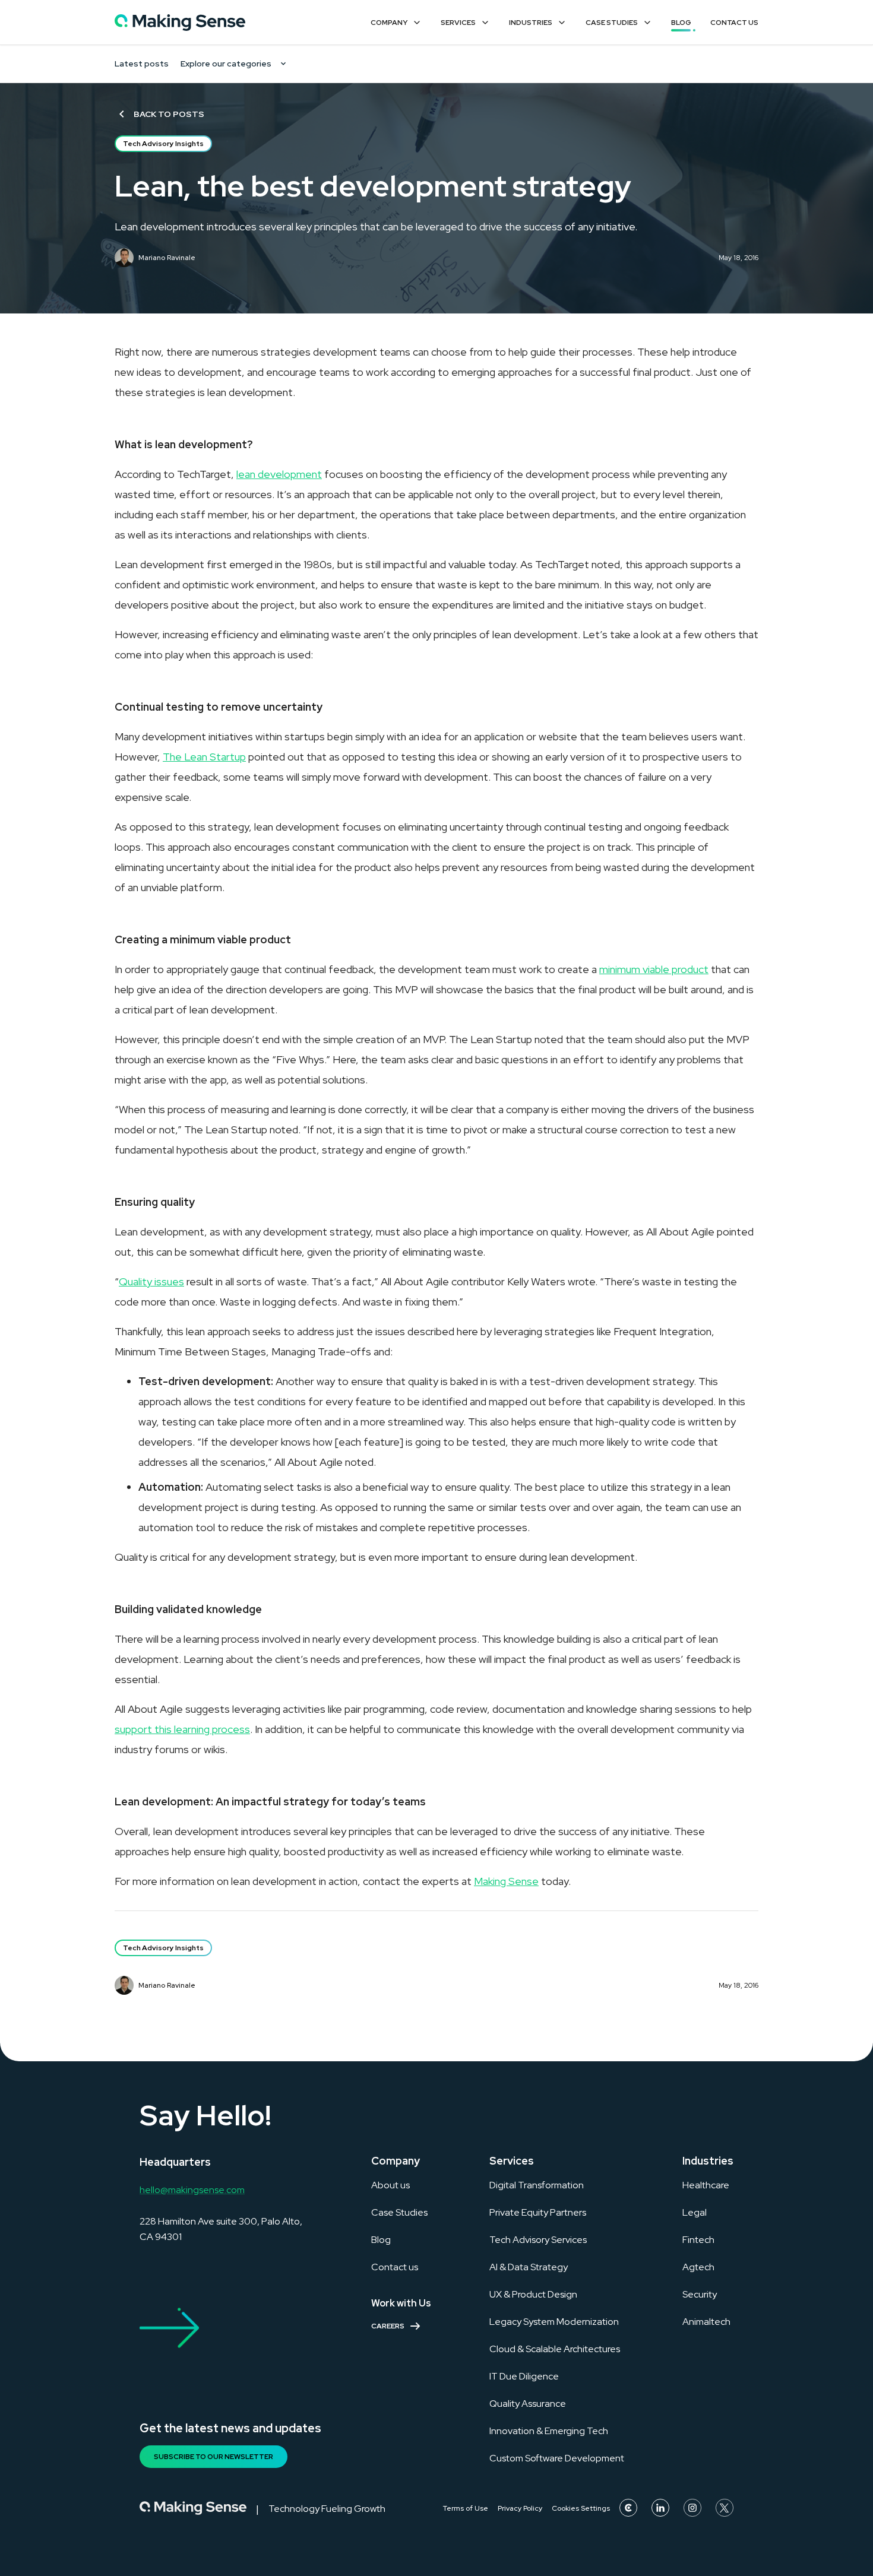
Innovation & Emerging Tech (549, 2431)
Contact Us (734, 23)
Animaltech (706, 2322)
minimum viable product (654, 969)
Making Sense (506, 1881)
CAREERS (388, 2326)
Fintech (698, 2240)
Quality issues (151, 1281)
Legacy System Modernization (554, 2322)
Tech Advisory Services (538, 2240)
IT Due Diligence (524, 2376)
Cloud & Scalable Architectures (555, 2349)
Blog (681, 23)
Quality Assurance (528, 2404)
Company (389, 23)
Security (700, 2294)
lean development (279, 474)
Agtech (698, 2267)
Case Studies (612, 23)
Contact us (395, 2267)
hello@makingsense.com (192, 2190)
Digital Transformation (537, 2185)
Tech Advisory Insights (163, 144)
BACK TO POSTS (169, 114)
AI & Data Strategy (529, 2267)
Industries (531, 23)
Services (458, 23)
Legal (695, 2212)
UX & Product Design (533, 2294)
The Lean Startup (204, 757)
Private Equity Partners (538, 2212)
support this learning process (182, 1729)
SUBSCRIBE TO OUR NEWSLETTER (213, 2457)
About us (390, 2185)
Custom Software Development (557, 2458)
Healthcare (706, 2185)
